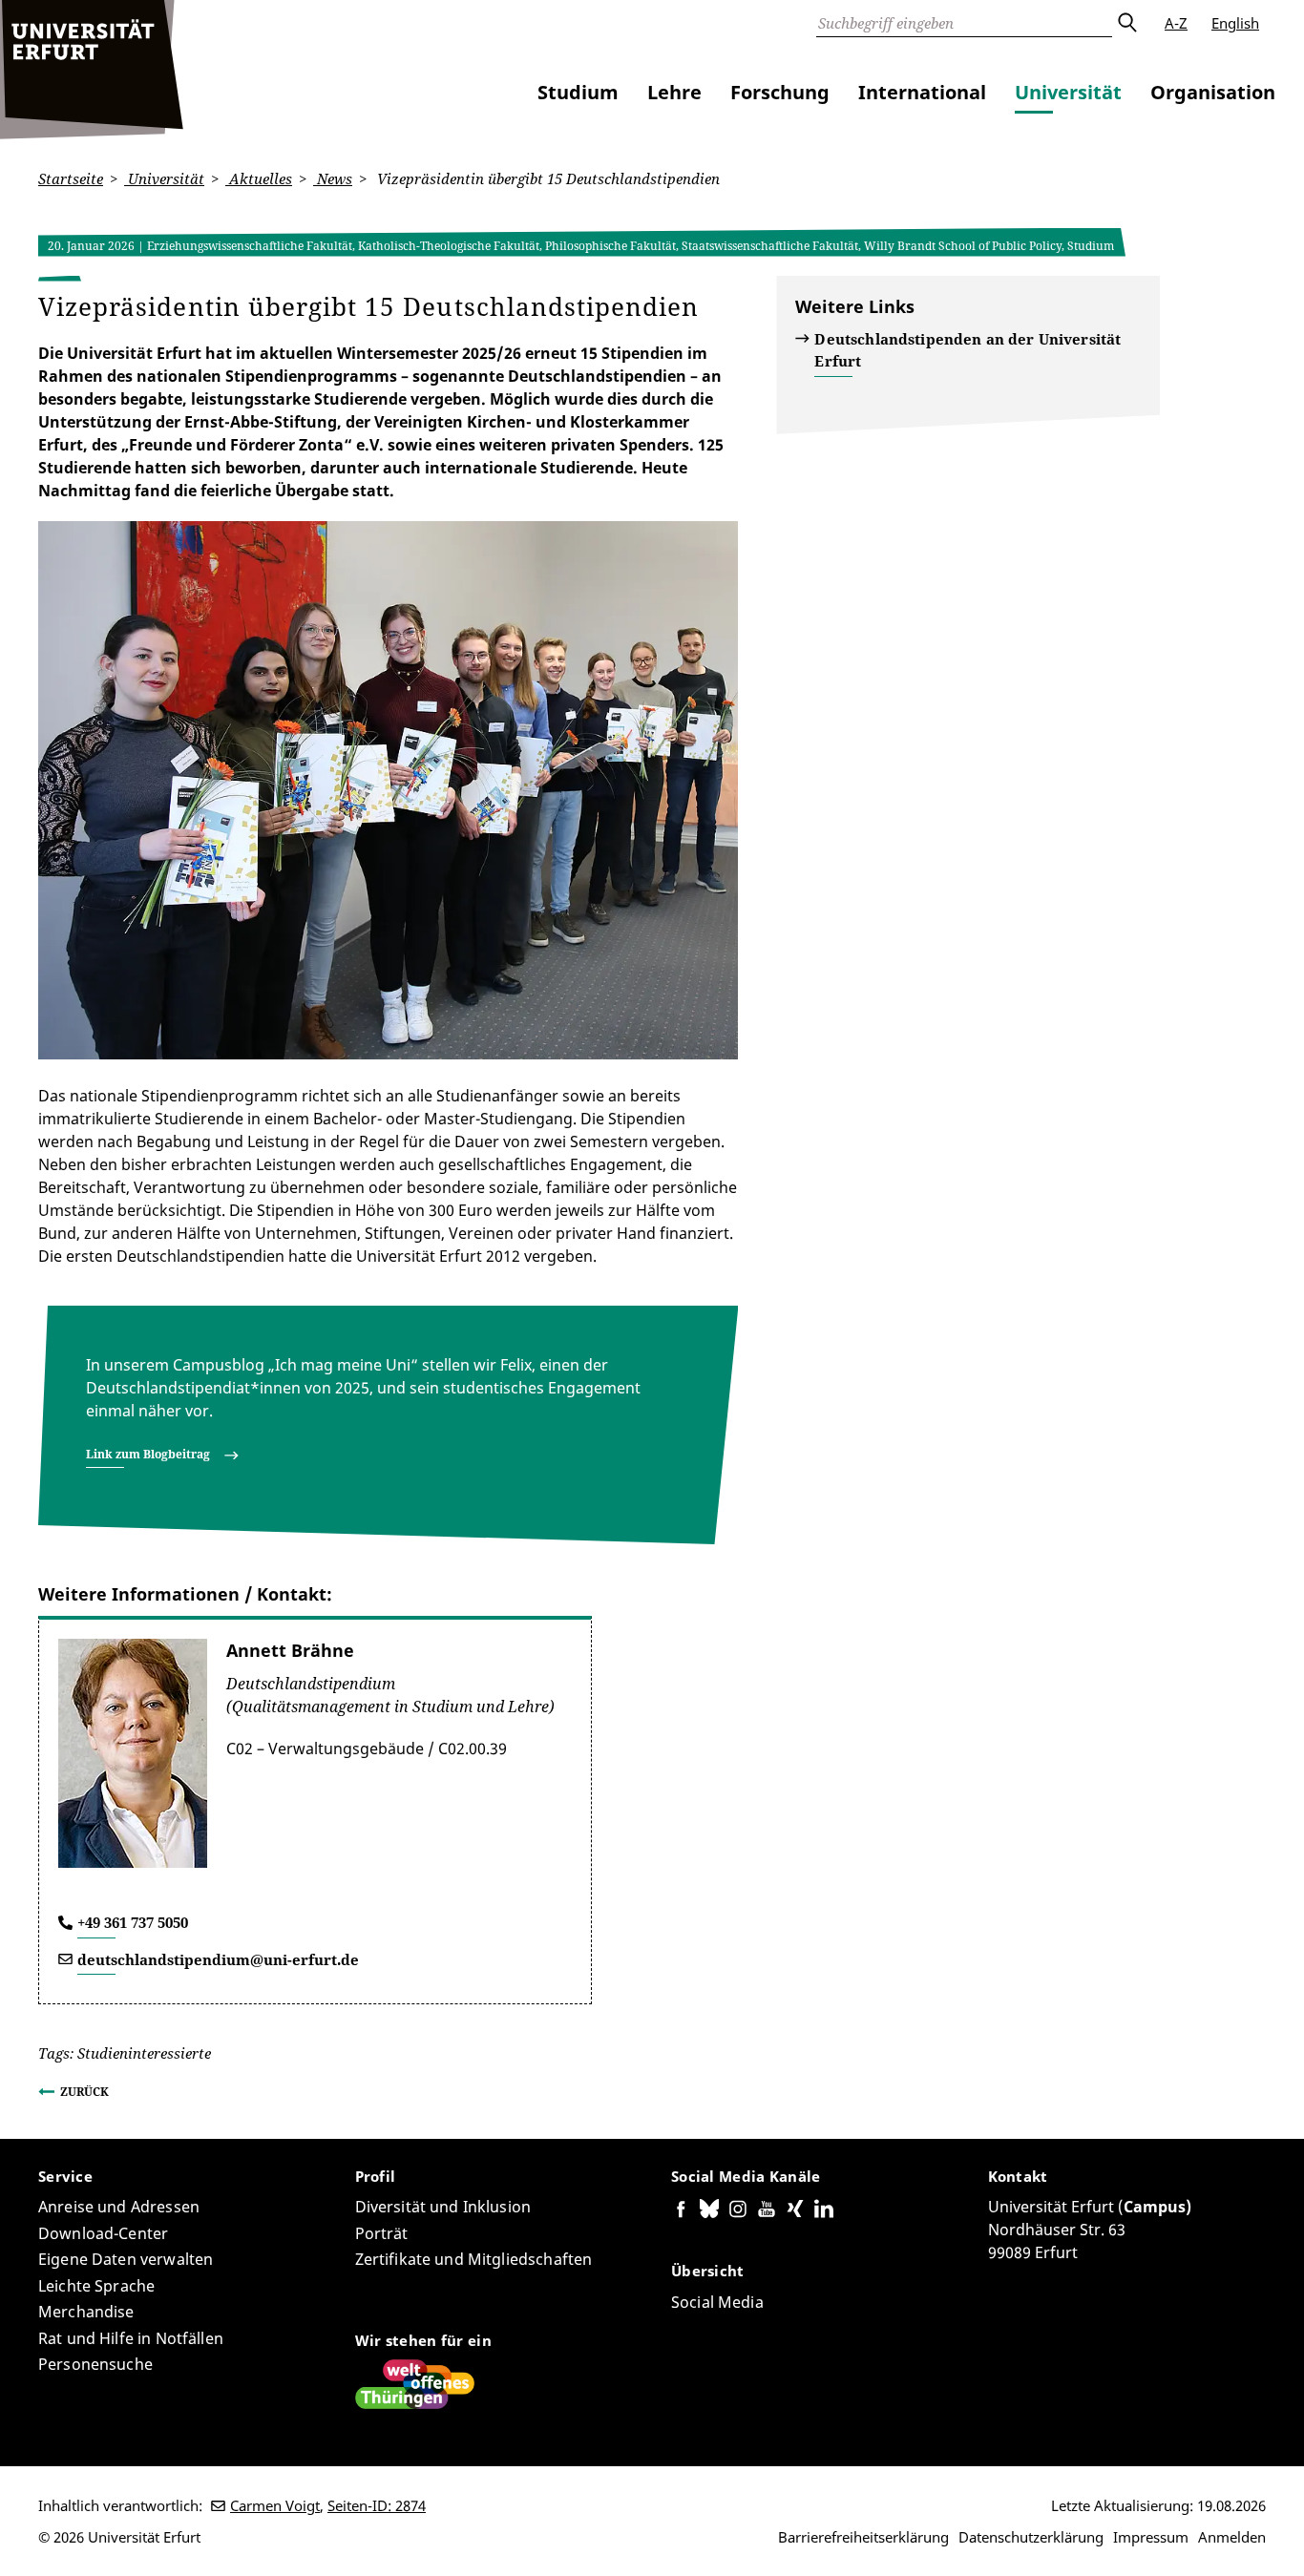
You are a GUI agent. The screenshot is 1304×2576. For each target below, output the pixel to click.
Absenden (1126, 23)
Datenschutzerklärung (1031, 2537)
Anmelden (1232, 2537)
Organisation (1213, 92)
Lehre (674, 92)
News (333, 178)
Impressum (1151, 2537)
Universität (1068, 92)
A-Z (1176, 23)
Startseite (71, 178)
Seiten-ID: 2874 (377, 2505)
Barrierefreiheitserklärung (863, 2537)
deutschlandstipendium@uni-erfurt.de (218, 1959)
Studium (578, 92)
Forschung (780, 92)
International (922, 92)
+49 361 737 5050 (133, 1922)
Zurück (84, 2092)
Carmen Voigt (275, 2505)
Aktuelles (259, 178)
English (1235, 23)
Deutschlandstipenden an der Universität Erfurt (967, 350)
